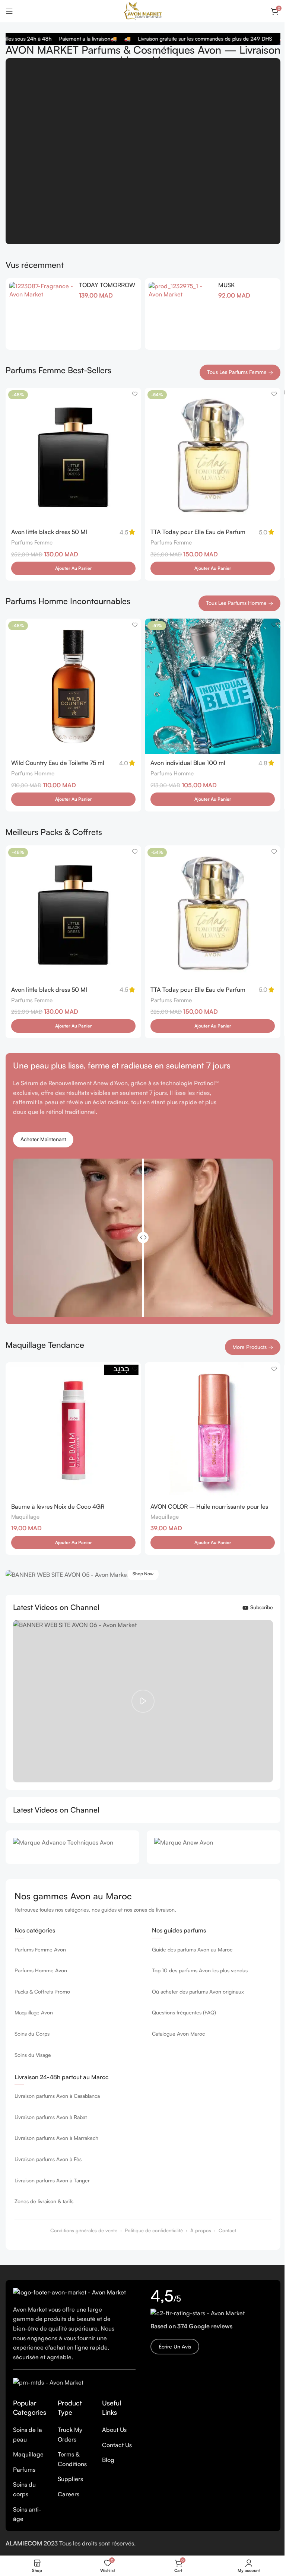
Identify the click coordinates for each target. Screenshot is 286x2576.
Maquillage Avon (34, 2012)
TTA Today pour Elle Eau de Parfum (198, 532)
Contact (227, 2230)
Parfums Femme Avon (40, 1949)
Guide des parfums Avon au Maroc (192, 1949)
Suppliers (70, 2479)
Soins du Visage (33, 2055)
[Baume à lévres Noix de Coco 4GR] (73, 1430)
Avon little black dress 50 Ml (49, 532)
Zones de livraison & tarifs (44, 2201)
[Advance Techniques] (72, 1847)
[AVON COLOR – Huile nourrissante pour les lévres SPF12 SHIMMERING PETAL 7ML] (213, 1430)
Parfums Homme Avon (41, 1970)
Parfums (24, 2469)
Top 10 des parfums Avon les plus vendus (200, 1970)
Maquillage (25, 1517)
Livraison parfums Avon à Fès (48, 2159)
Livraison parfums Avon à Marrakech (56, 2138)
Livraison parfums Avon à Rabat (51, 2117)
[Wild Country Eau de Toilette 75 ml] (73, 686)
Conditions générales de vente (84, 2230)
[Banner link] (143, 1575)
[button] (73, 568)
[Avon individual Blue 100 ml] (213, 686)
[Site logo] (143, 10)
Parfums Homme (33, 773)
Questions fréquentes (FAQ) (184, 2012)
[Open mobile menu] (9, 11)
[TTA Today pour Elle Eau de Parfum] (213, 455)
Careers (69, 2494)
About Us (114, 2430)
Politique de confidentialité (154, 2230)
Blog (108, 2460)
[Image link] (69, 2292)
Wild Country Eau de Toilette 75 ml (58, 763)
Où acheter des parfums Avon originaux (198, 1991)
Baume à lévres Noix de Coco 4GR (58, 1506)
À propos (201, 2230)
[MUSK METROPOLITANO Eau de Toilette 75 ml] (181, 314)
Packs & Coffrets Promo (42, 1991)
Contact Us (117, 2445)
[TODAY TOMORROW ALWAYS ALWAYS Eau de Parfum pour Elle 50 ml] (41, 314)
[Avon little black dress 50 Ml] (73, 455)
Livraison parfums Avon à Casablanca (57, 2096)
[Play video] (143, 1701)
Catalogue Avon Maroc (178, 2034)
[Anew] (214, 1847)
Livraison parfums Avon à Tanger (52, 2180)
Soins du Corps (32, 2034)
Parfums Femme (32, 542)
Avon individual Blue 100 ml (188, 763)
